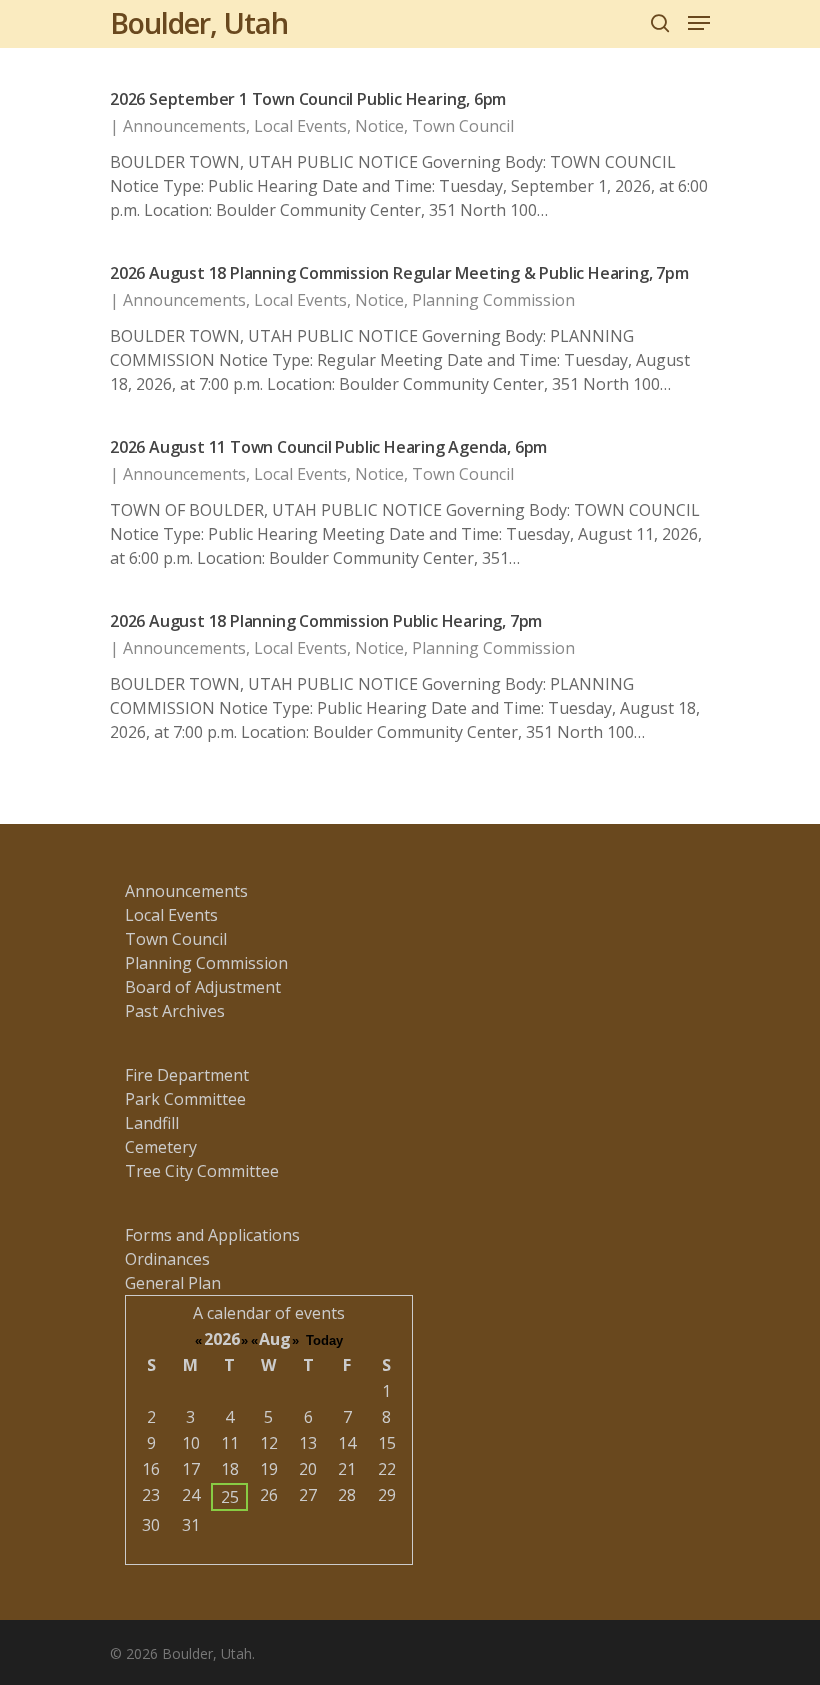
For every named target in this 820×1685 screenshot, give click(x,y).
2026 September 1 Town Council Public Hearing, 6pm (308, 99)
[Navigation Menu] (699, 23)
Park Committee (185, 1099)
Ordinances (167, 1259)
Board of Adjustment (203, 987)
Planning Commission (493, 300)
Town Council (463, 126)
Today (324, 1340)
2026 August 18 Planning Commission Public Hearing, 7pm (326, 621)
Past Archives (175, 1011)
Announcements (184, 126)
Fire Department (187, 1075)
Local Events (300, 126)
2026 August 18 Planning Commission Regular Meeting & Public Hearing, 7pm (399, 273)
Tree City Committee (202, 1171)
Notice (379, 126)
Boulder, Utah (199, 23)
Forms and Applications (212, 1235)
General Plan (173, 1283)
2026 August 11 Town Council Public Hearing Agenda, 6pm (328, 447)
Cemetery (161, 1147)
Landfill (152, 1123)
